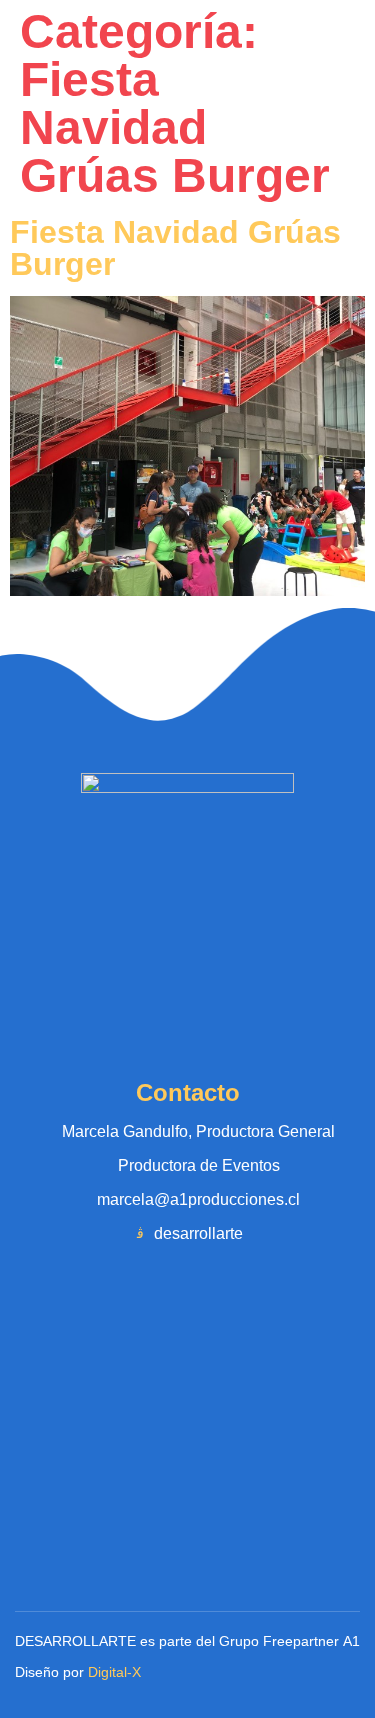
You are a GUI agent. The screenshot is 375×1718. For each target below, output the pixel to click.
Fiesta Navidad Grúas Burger (175, 248)
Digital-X (114, 1672)
